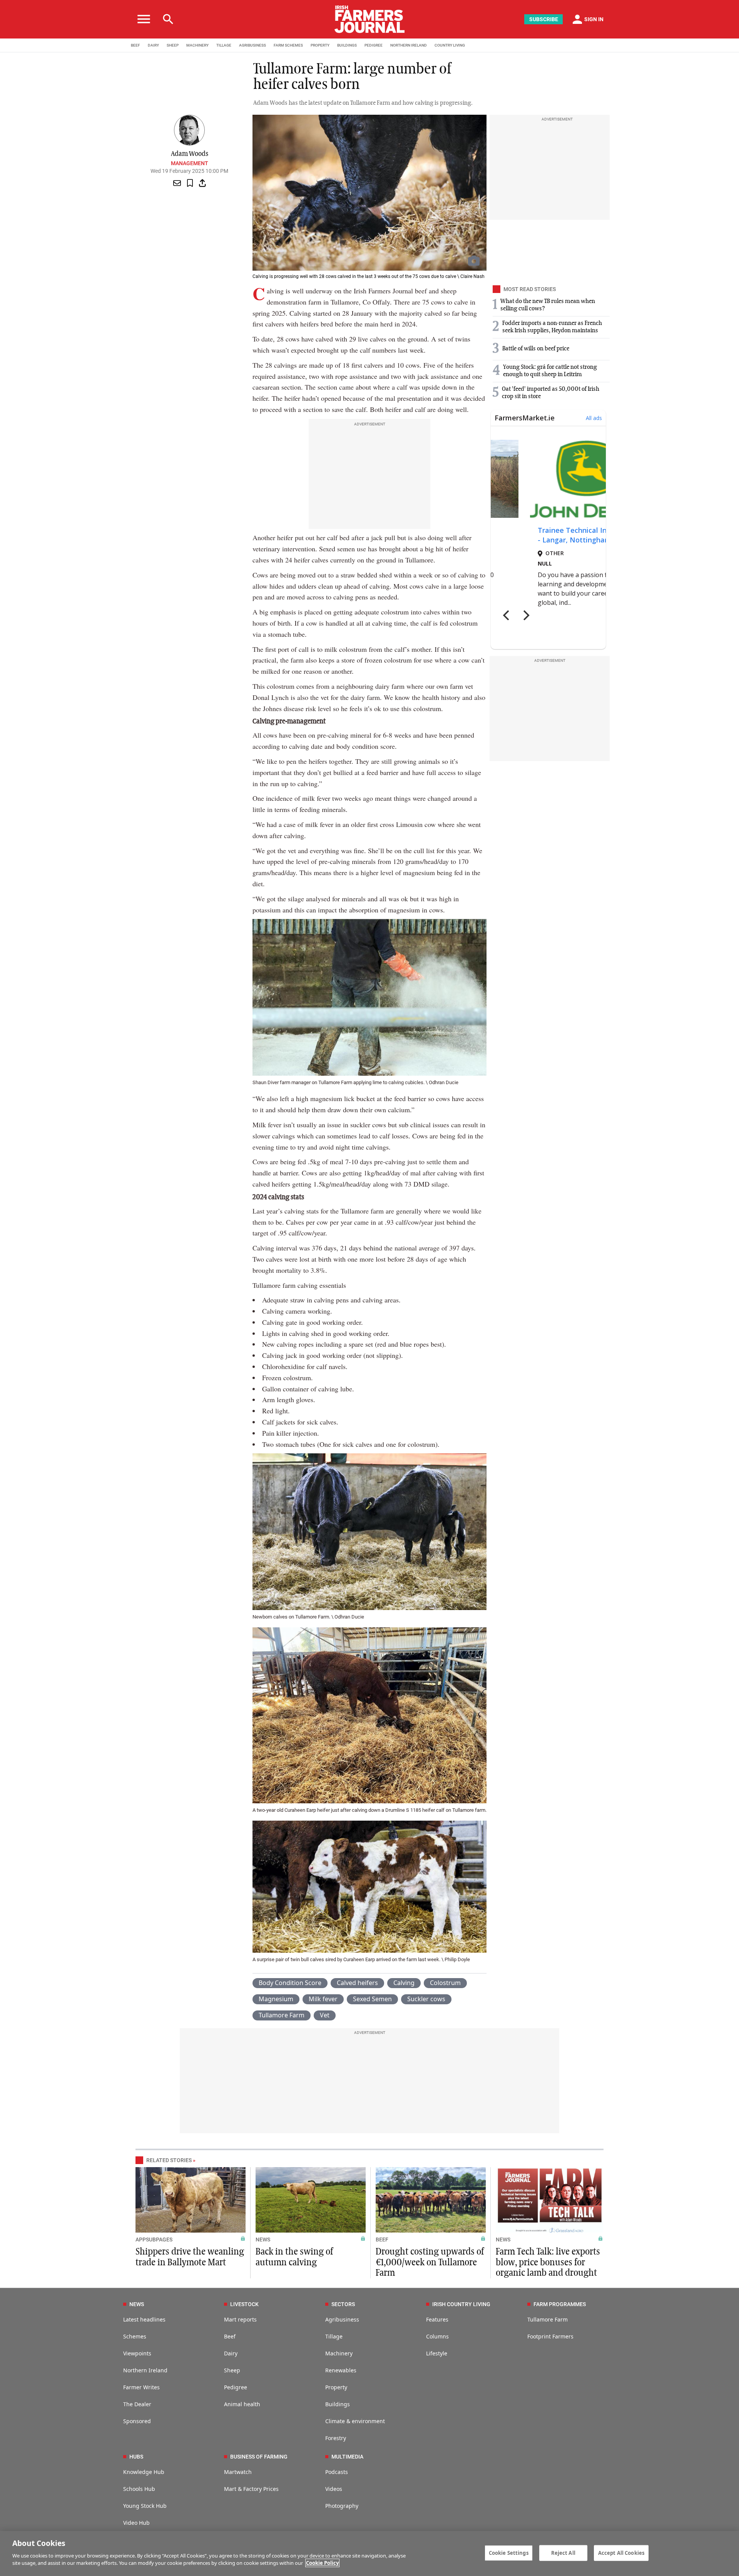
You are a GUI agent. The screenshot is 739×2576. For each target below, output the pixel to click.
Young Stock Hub (145, 2506)
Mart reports (240, 2319)
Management (190, 163)
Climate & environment (355, 2421)
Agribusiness (342, 2319)
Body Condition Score (290, 1983)
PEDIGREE (374, 45)
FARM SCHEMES (288, 45)
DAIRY (153, 45)
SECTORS (343, 2304)
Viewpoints (137, 2353)
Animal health (242, 2404)
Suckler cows (426, 1999)
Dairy (231, 2353)
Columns (437, 2336)
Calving (404, 1983)
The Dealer (137, 2404)
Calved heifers (357, 1983)
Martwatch (238, 2472)
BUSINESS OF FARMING (259, 2457)
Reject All (563, 2553)
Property (336, 2387)
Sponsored (137, 2421)
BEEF (135, 45)
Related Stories (169, 2160)
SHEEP (173, 45)
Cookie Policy (322, 2563)
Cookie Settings (509, 2553)
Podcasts (337, 2472)
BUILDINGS (347, 45)
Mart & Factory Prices (251, 2489)
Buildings (338, 2404)
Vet (325, 2015)
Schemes (135, 2336)
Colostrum (445, 1983)
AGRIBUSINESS (252, 45)
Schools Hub (139, 2489)
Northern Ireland (145, 2370)
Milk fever (323, 1999)
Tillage (334, 2336)
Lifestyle (437, 2353)
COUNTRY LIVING (450, 45)
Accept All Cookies (621, 2553)
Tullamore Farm (282, 2015)
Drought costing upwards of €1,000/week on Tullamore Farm (430, 2262)
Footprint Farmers (550, 2336)
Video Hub (136, 2523)
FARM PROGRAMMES (560, 2304)
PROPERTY (320, 45)
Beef (230, 2336)
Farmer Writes (141, 2387)
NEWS (263, 2240)
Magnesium (276, 1999)
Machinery (339, 2353)
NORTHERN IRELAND (409, 45)
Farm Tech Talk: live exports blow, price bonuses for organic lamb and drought (548, 2262)
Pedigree (236, 2387)
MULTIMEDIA (347, 2457)
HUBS (136, 2457)
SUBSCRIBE (544, 19)
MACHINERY (197, 45)
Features (437, 2319)
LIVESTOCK (244, 2304)
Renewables (341, 2370)
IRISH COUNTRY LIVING (461, 2304)
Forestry (336, 2438)
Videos (334, 2489)
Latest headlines (144, 2319)
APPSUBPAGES (154, 2240)
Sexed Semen (372, 1999)
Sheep (232, 2370)
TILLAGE (224, 45)
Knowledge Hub (144, 2472)
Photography (342, 2506)
